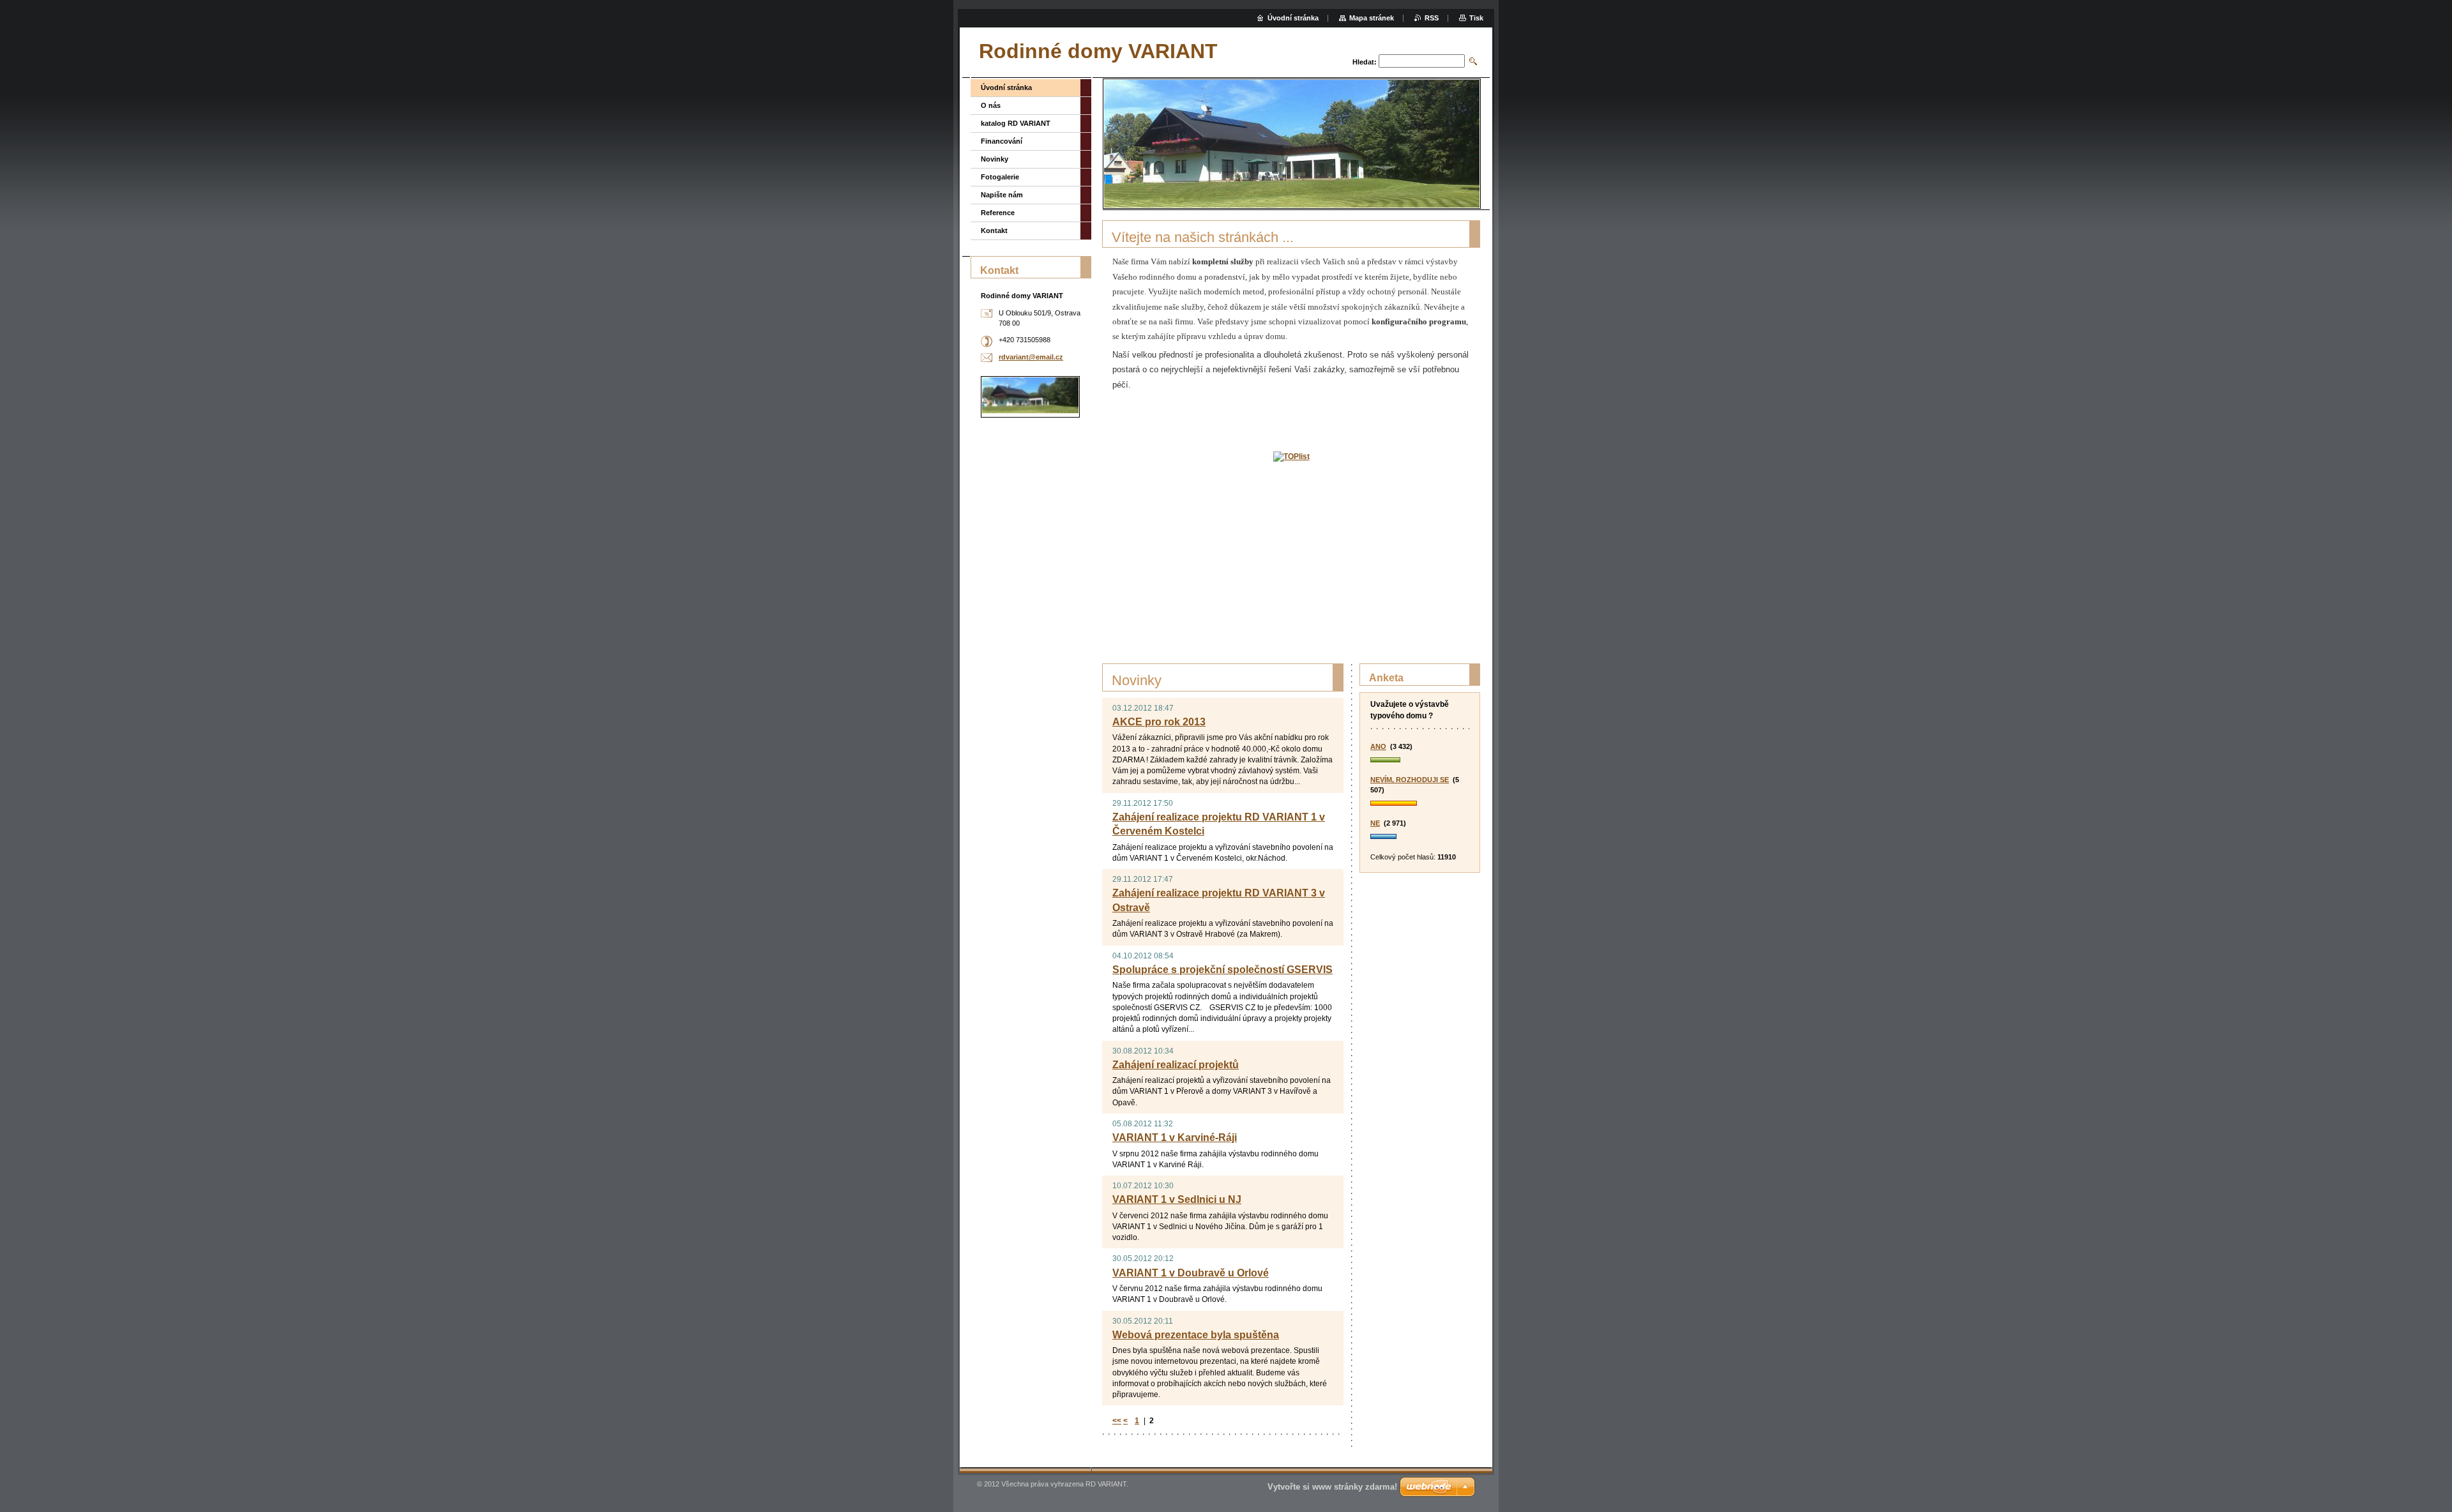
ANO (1378, 746)
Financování (1002, 141)
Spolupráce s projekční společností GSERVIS (1222, 970)
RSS (1432, 18)
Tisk (1476, 18)
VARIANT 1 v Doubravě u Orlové (1191, 1273)
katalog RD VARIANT (1016, 123)
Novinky (995, 159)
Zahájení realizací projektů (1176, 1065)
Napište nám (1002, 195)
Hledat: (1365, 62)
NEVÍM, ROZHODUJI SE (1410, 780)
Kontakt (994, 231)
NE (1375, 823)
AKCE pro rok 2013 (1159, 722)
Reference (998, 213)
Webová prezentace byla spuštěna (1196, 1335)
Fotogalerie (1000, 177)
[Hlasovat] (1420, 760)
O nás (991, 105)
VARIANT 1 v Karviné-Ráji (1175, 1138)
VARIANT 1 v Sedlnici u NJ (1177, 1199)
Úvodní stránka (1006, 87)
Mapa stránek (1372, 18)
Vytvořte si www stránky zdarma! (1332, 1487)
